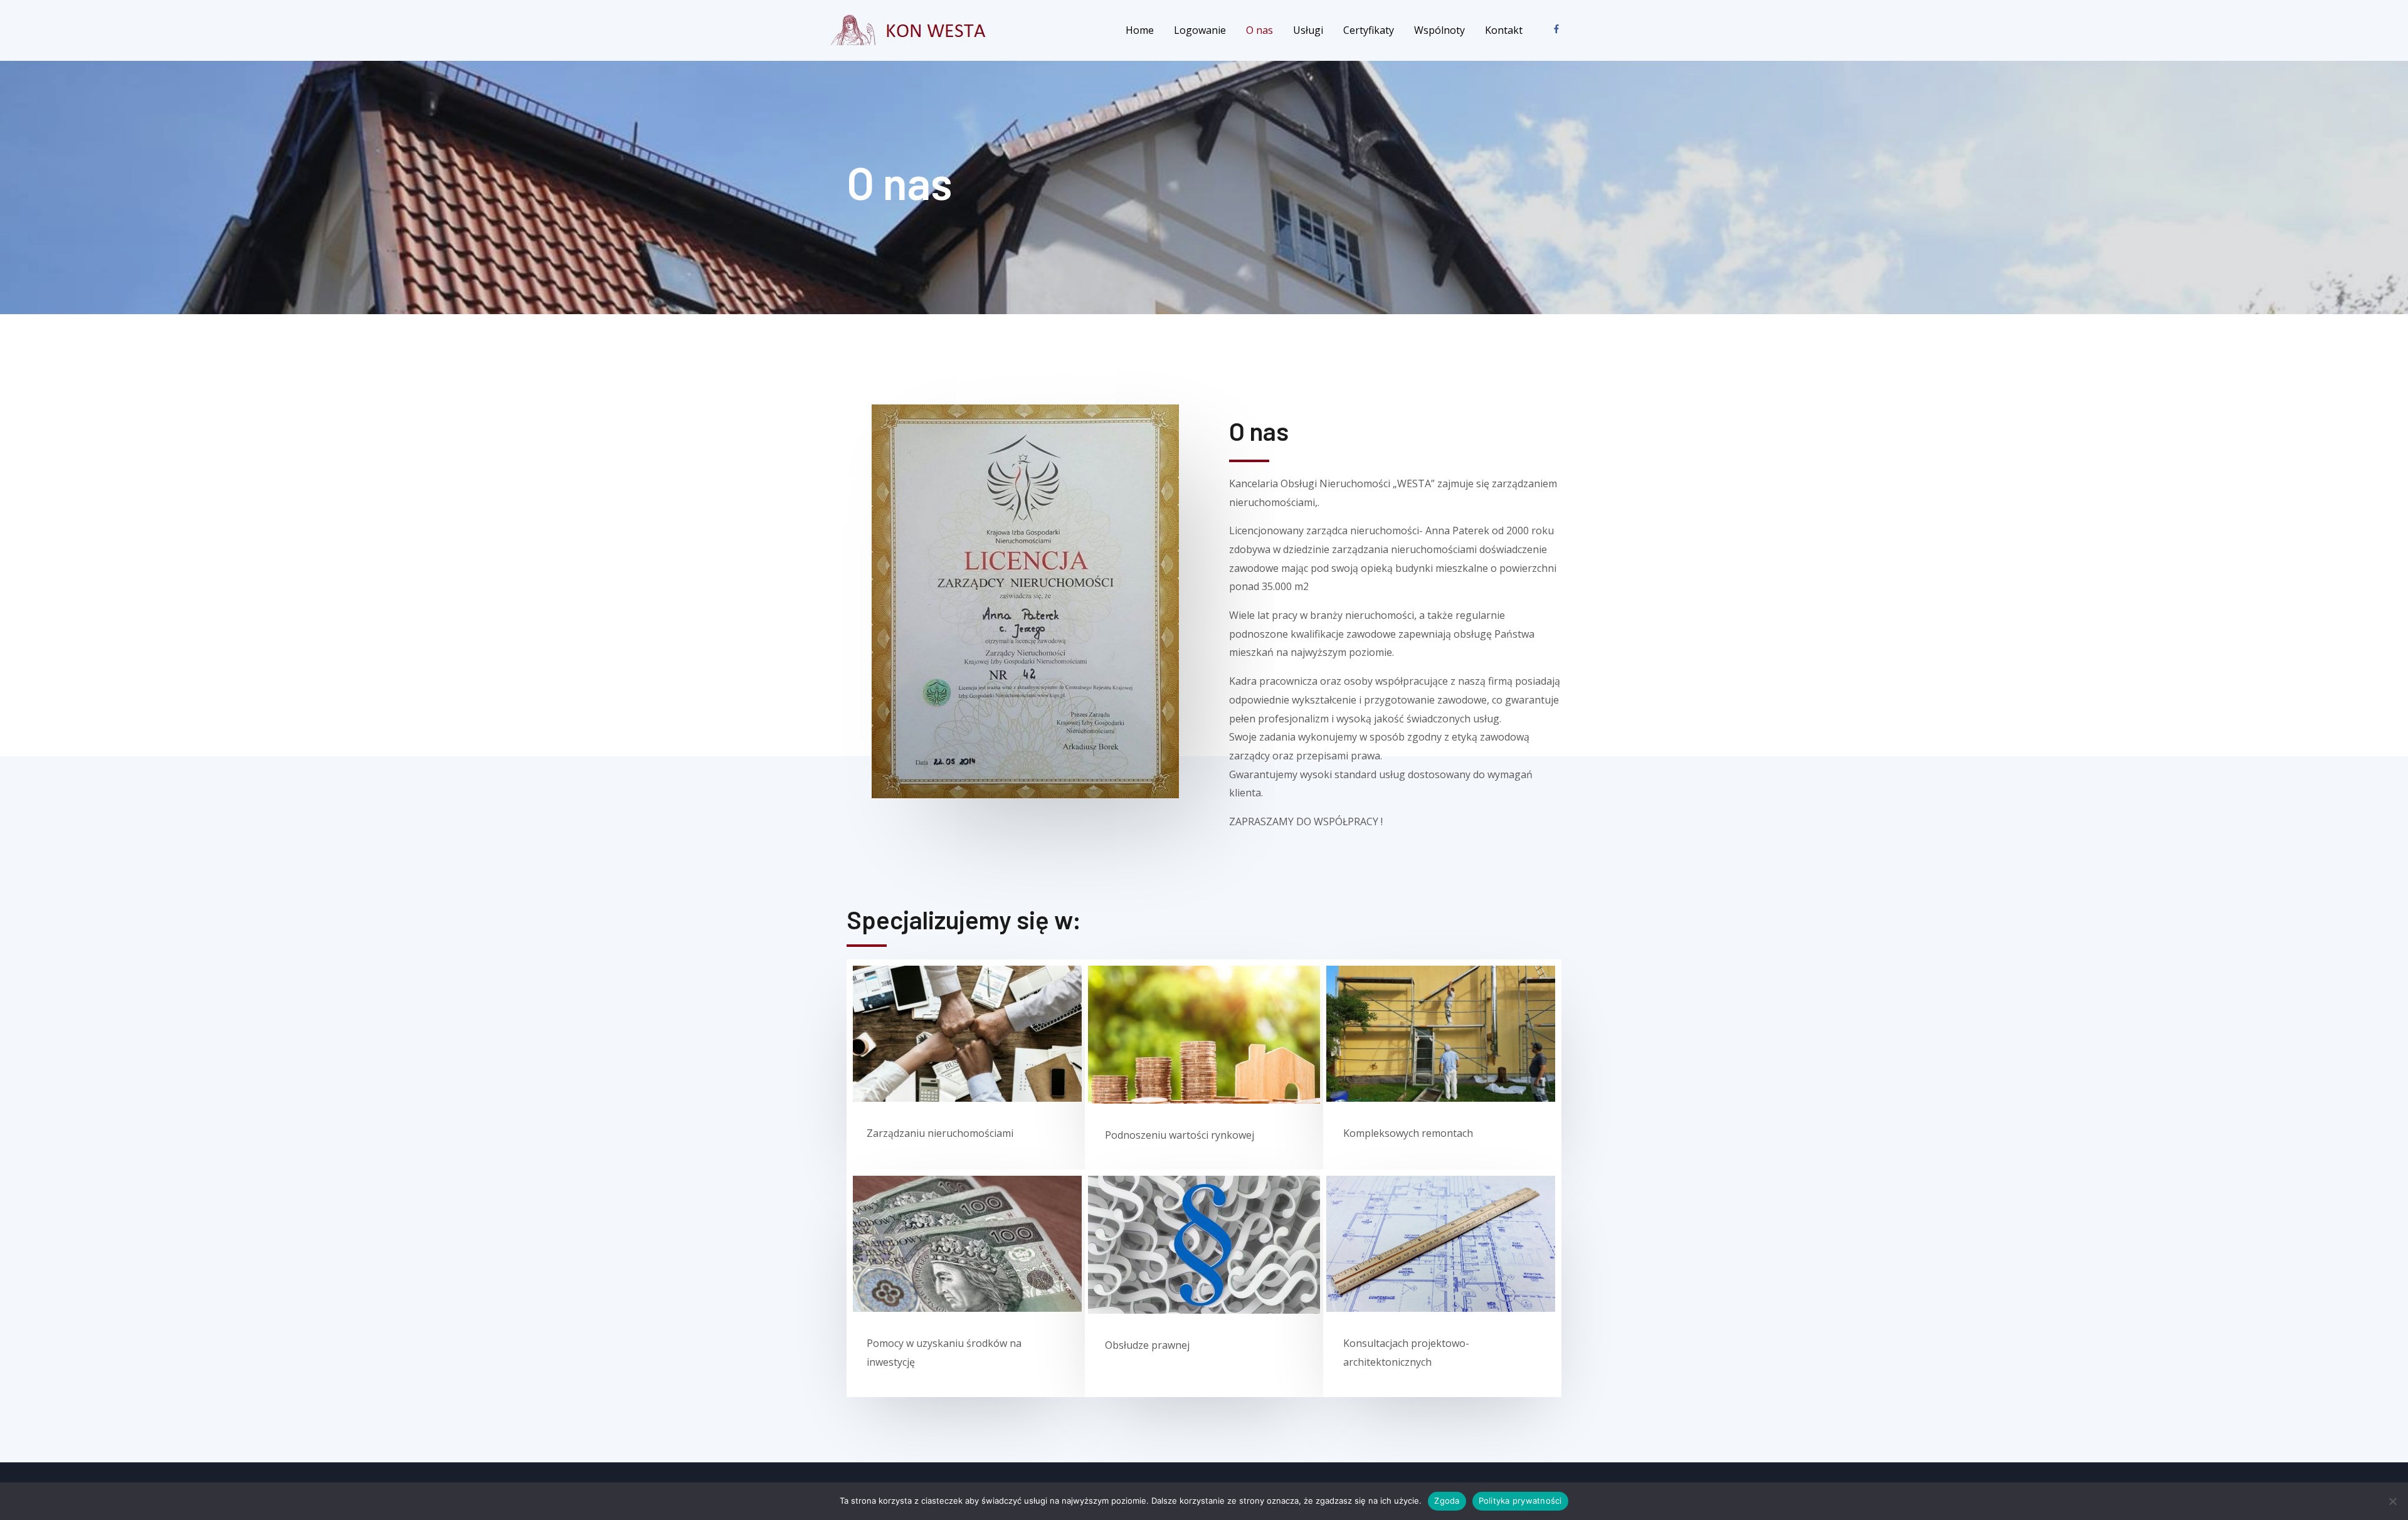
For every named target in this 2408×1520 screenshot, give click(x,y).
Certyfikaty (1369, 30)
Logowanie (1200, 30)
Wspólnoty (1439, 30)
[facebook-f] (1559, 29)
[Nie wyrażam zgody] (2392, 1501)
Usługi (1308, 30)
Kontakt (1504, 30)
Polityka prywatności (1520, 1501)
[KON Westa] (911, 29)
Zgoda (1447, 1501)
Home (1140, 30)
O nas (1259, 30)
